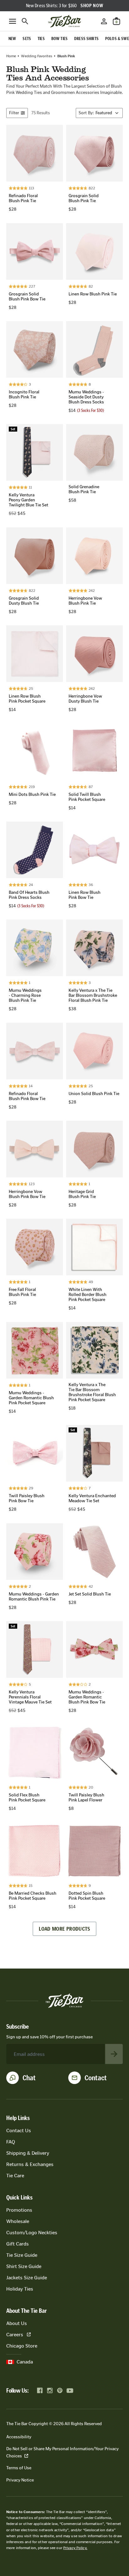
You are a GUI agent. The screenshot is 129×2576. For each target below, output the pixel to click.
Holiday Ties (20, 2289)
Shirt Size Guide (24, 2266)
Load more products (64, 1929)
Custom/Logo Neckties (32, 2233)
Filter (14, 113)
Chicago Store (22, 2346)
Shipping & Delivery (28, 2153)
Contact (96, 2078)
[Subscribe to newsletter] (114, 2054)
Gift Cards (18, 2244)
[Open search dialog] (25, 21)
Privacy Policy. (75, 2548)
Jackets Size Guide (27, 2278)
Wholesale (18, 2221)
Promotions (19, 2210)
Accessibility (19, 2437)
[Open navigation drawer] (13, 21)
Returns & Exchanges (30, 2164)
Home (11, 56)
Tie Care (15, 2176)
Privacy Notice (20, 2480)
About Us (17, 2323)
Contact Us (19, 2130)
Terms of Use (19, 2468)
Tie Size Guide (22, 2255)
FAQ (11, 2142)
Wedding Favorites (37, 56)
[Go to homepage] (64, 21)
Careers (15, 2335)
